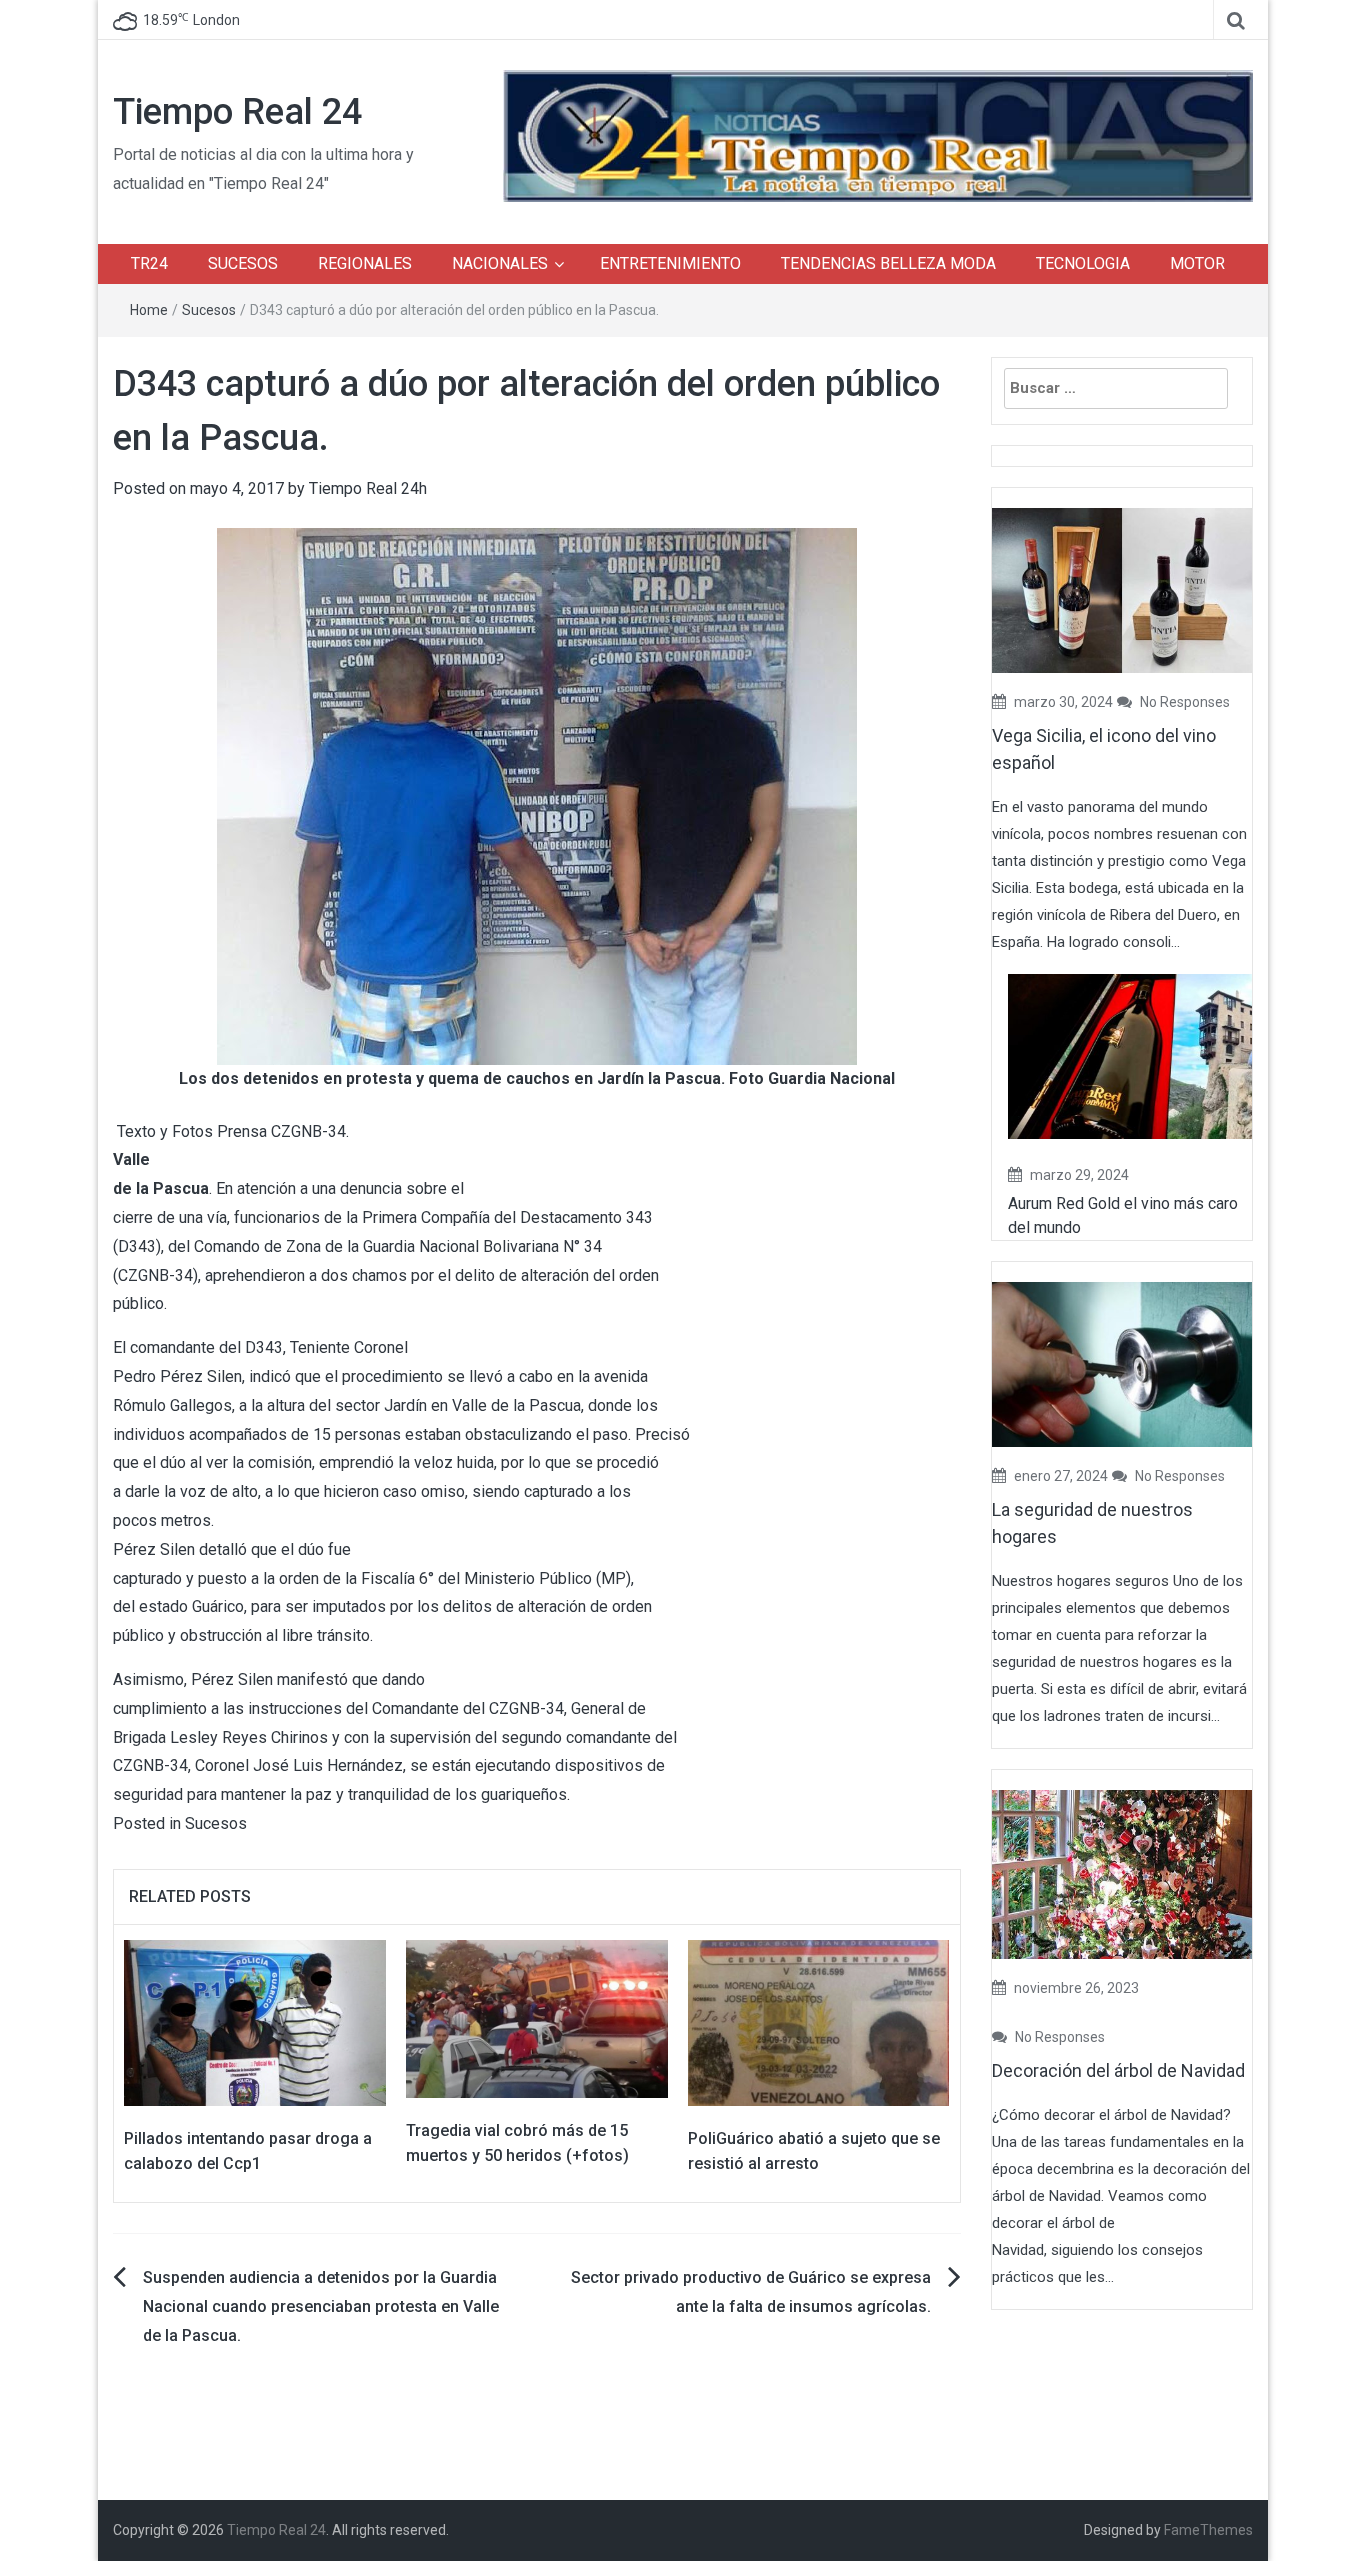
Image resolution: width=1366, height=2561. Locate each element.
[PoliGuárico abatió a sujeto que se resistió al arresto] (819, 2021)
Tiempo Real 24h (368, 488)
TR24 (149, 263)
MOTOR (1197, 263)
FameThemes (1208, 2530)
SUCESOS (243, 263)
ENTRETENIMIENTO (670, 263)
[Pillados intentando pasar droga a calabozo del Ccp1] (255, 2021)
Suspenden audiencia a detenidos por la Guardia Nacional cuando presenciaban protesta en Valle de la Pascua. (321, 2306)
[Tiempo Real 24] (878, 134)
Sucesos (209, 310)
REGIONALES (365, 263)
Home (149, 310)
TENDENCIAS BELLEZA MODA (888, 263)
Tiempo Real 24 (237, 112)
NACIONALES (500, 263)
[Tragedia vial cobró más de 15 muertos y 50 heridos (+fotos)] (537, 2017)
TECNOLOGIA (1083, 263)
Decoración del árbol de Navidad (1118, 2070)
